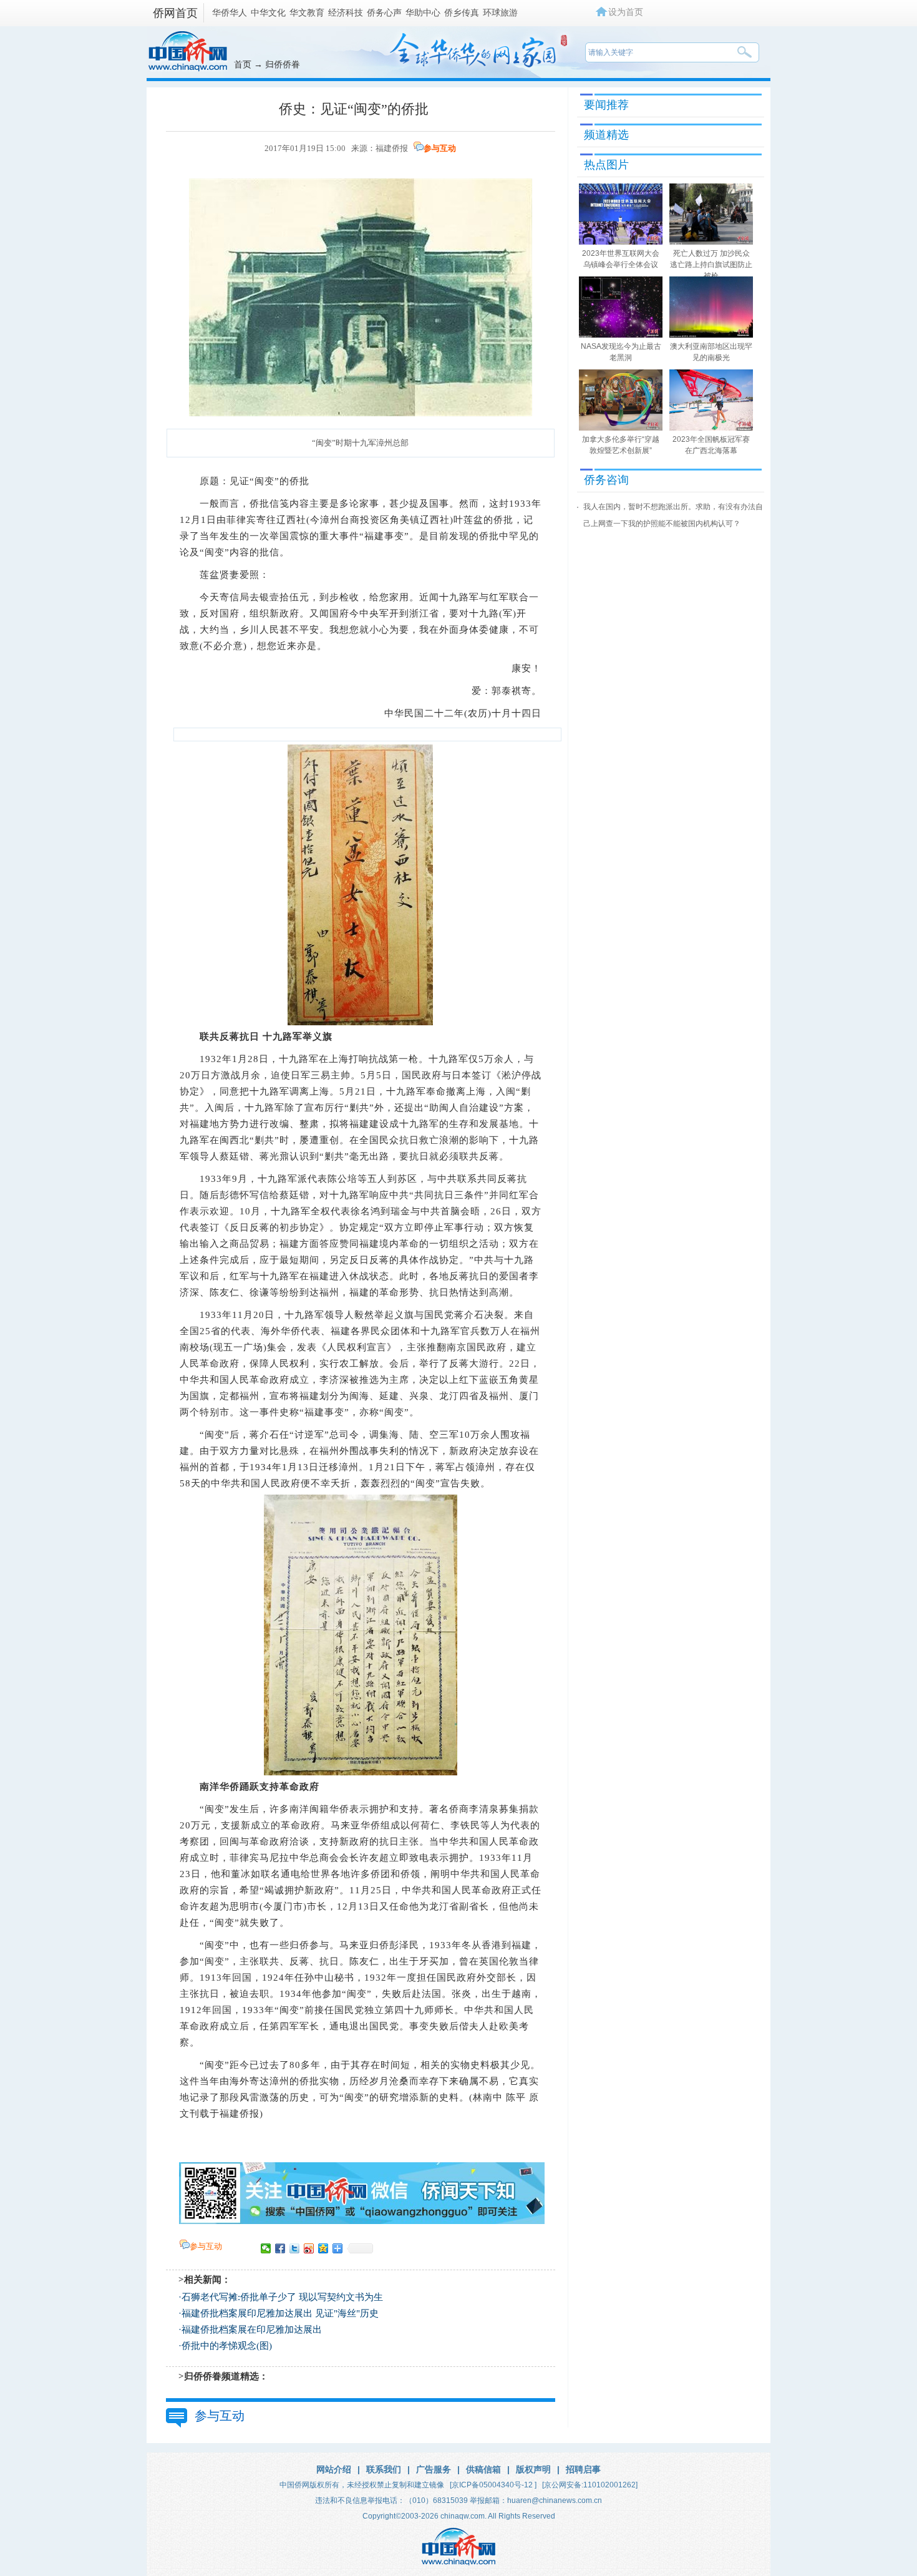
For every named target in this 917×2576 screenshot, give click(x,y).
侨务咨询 (606, 480)
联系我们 (384, 2469)
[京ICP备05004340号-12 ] (493, 2485)
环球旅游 (500, 12)
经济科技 (346, 12)
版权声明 (533, 2469)
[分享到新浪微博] (309, 2248)
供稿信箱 (483, 2469)
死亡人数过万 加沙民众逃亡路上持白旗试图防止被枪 (711, 265)
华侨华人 (230, 12)
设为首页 (626, 12)
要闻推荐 (606, 105)
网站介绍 (334, 2469)
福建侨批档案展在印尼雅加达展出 (252, 2330)
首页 (243, 64)
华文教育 (307, 12)
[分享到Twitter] (295, 2248)
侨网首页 (175, 13)
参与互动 (440, 148)
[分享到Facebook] (280, 2248)
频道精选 (606, 135)
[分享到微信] (266, 2248)
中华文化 (268, 12)
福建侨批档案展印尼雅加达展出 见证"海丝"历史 (280, 2313)
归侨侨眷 (283, 64)
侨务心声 (384, 12)
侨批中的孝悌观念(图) (227, 2346)
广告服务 (434, 2469)
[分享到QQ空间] (323, 2248)
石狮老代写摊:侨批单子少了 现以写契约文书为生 (282, 2297)
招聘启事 (583, 2469)
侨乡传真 (462, 12)
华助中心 (423, 12)
